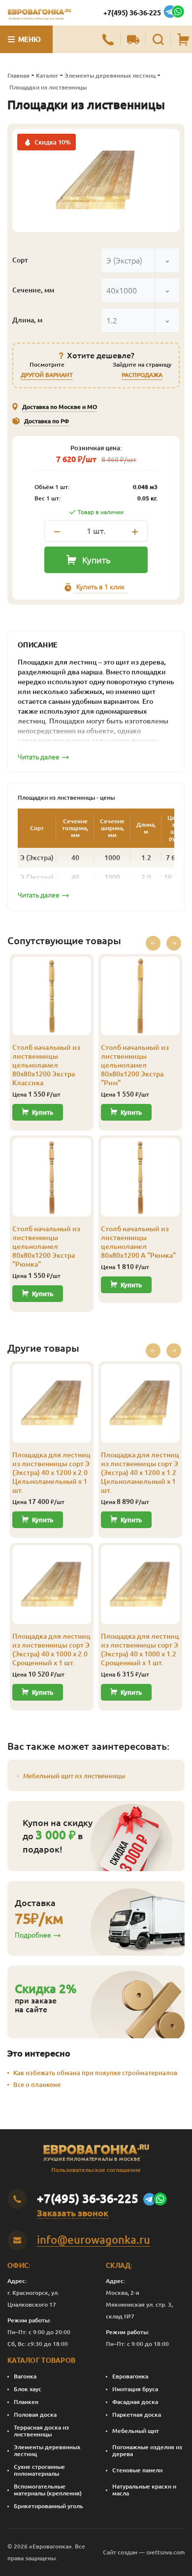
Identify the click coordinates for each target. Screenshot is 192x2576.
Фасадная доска (135, 2402)
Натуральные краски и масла (144, 2490)
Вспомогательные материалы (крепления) (48, 2490)
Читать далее (39, 757)
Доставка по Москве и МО (60, 407)
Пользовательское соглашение (96, 2170)
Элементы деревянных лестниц (110, 75)
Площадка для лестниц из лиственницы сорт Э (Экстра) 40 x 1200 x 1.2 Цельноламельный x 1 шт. (140, 1473)
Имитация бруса (135, 2389)
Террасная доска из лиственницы (41, 2431)
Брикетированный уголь (48, 2506)
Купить (96, 560)
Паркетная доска (137, 2415)
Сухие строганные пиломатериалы (39, 2470)
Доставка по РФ (47, 421)
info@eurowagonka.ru (94, 2240)
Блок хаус (28, 2389)
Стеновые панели (137, 2470)
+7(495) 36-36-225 (132, 13)
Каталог (47, 75)
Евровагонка (130, 2376)
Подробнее (33, 1935)
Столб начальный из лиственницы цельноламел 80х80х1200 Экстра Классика (46, 1065)
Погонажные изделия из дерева (147, 2450)
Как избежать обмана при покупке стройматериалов (95, 2073)
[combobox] (140, 260)
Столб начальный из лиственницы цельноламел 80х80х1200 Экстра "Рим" (135, 1065)
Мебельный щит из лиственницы (74, 1776)
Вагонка (25, 2376)
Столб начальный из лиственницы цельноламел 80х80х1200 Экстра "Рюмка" (46, 1246)
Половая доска (35, 2415)
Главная (18, 75)
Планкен (26, 2402)
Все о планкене (37, 2084)
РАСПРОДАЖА (142, 375)
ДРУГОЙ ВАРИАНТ (47, 375)
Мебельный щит (136, 2431)
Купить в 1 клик (100, 587)
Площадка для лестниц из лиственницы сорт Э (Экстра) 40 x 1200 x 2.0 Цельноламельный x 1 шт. (51, 1473)
